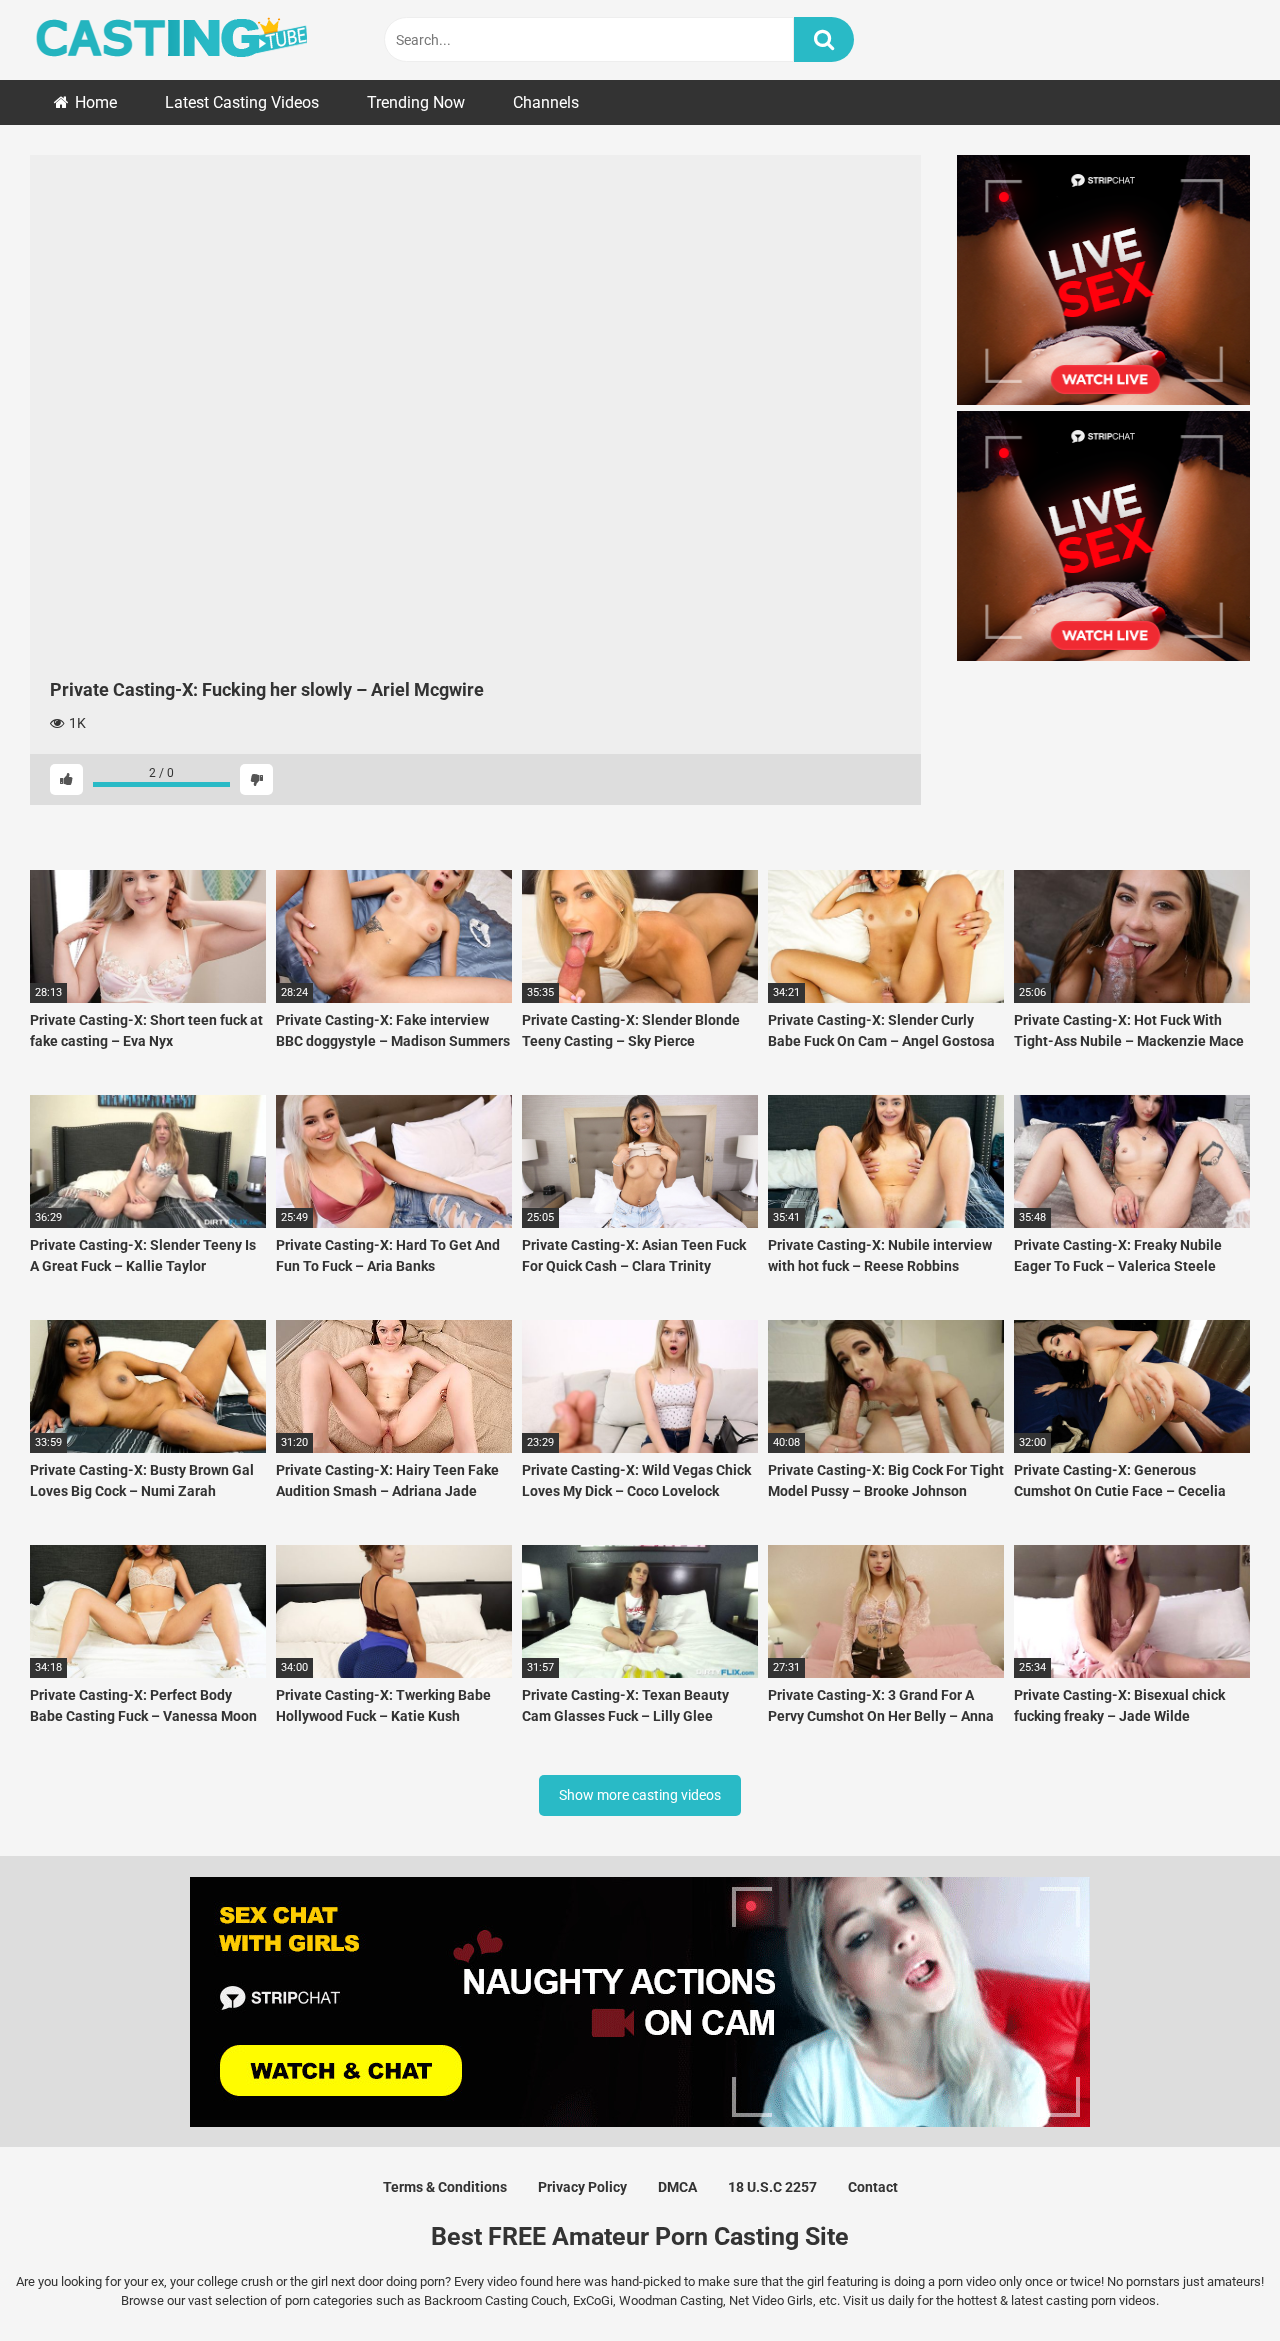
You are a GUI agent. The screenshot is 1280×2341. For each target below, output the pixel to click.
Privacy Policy (582, 2187)
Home (96, 102)
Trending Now (416, 102)
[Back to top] (1213, 2280)
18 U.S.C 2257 (772, 2187)
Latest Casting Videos (242, 102)
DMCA (677, 2187)
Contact (873, 2187)
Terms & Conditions (445, 2187)
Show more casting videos (640, 1795)
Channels (546, 102)
